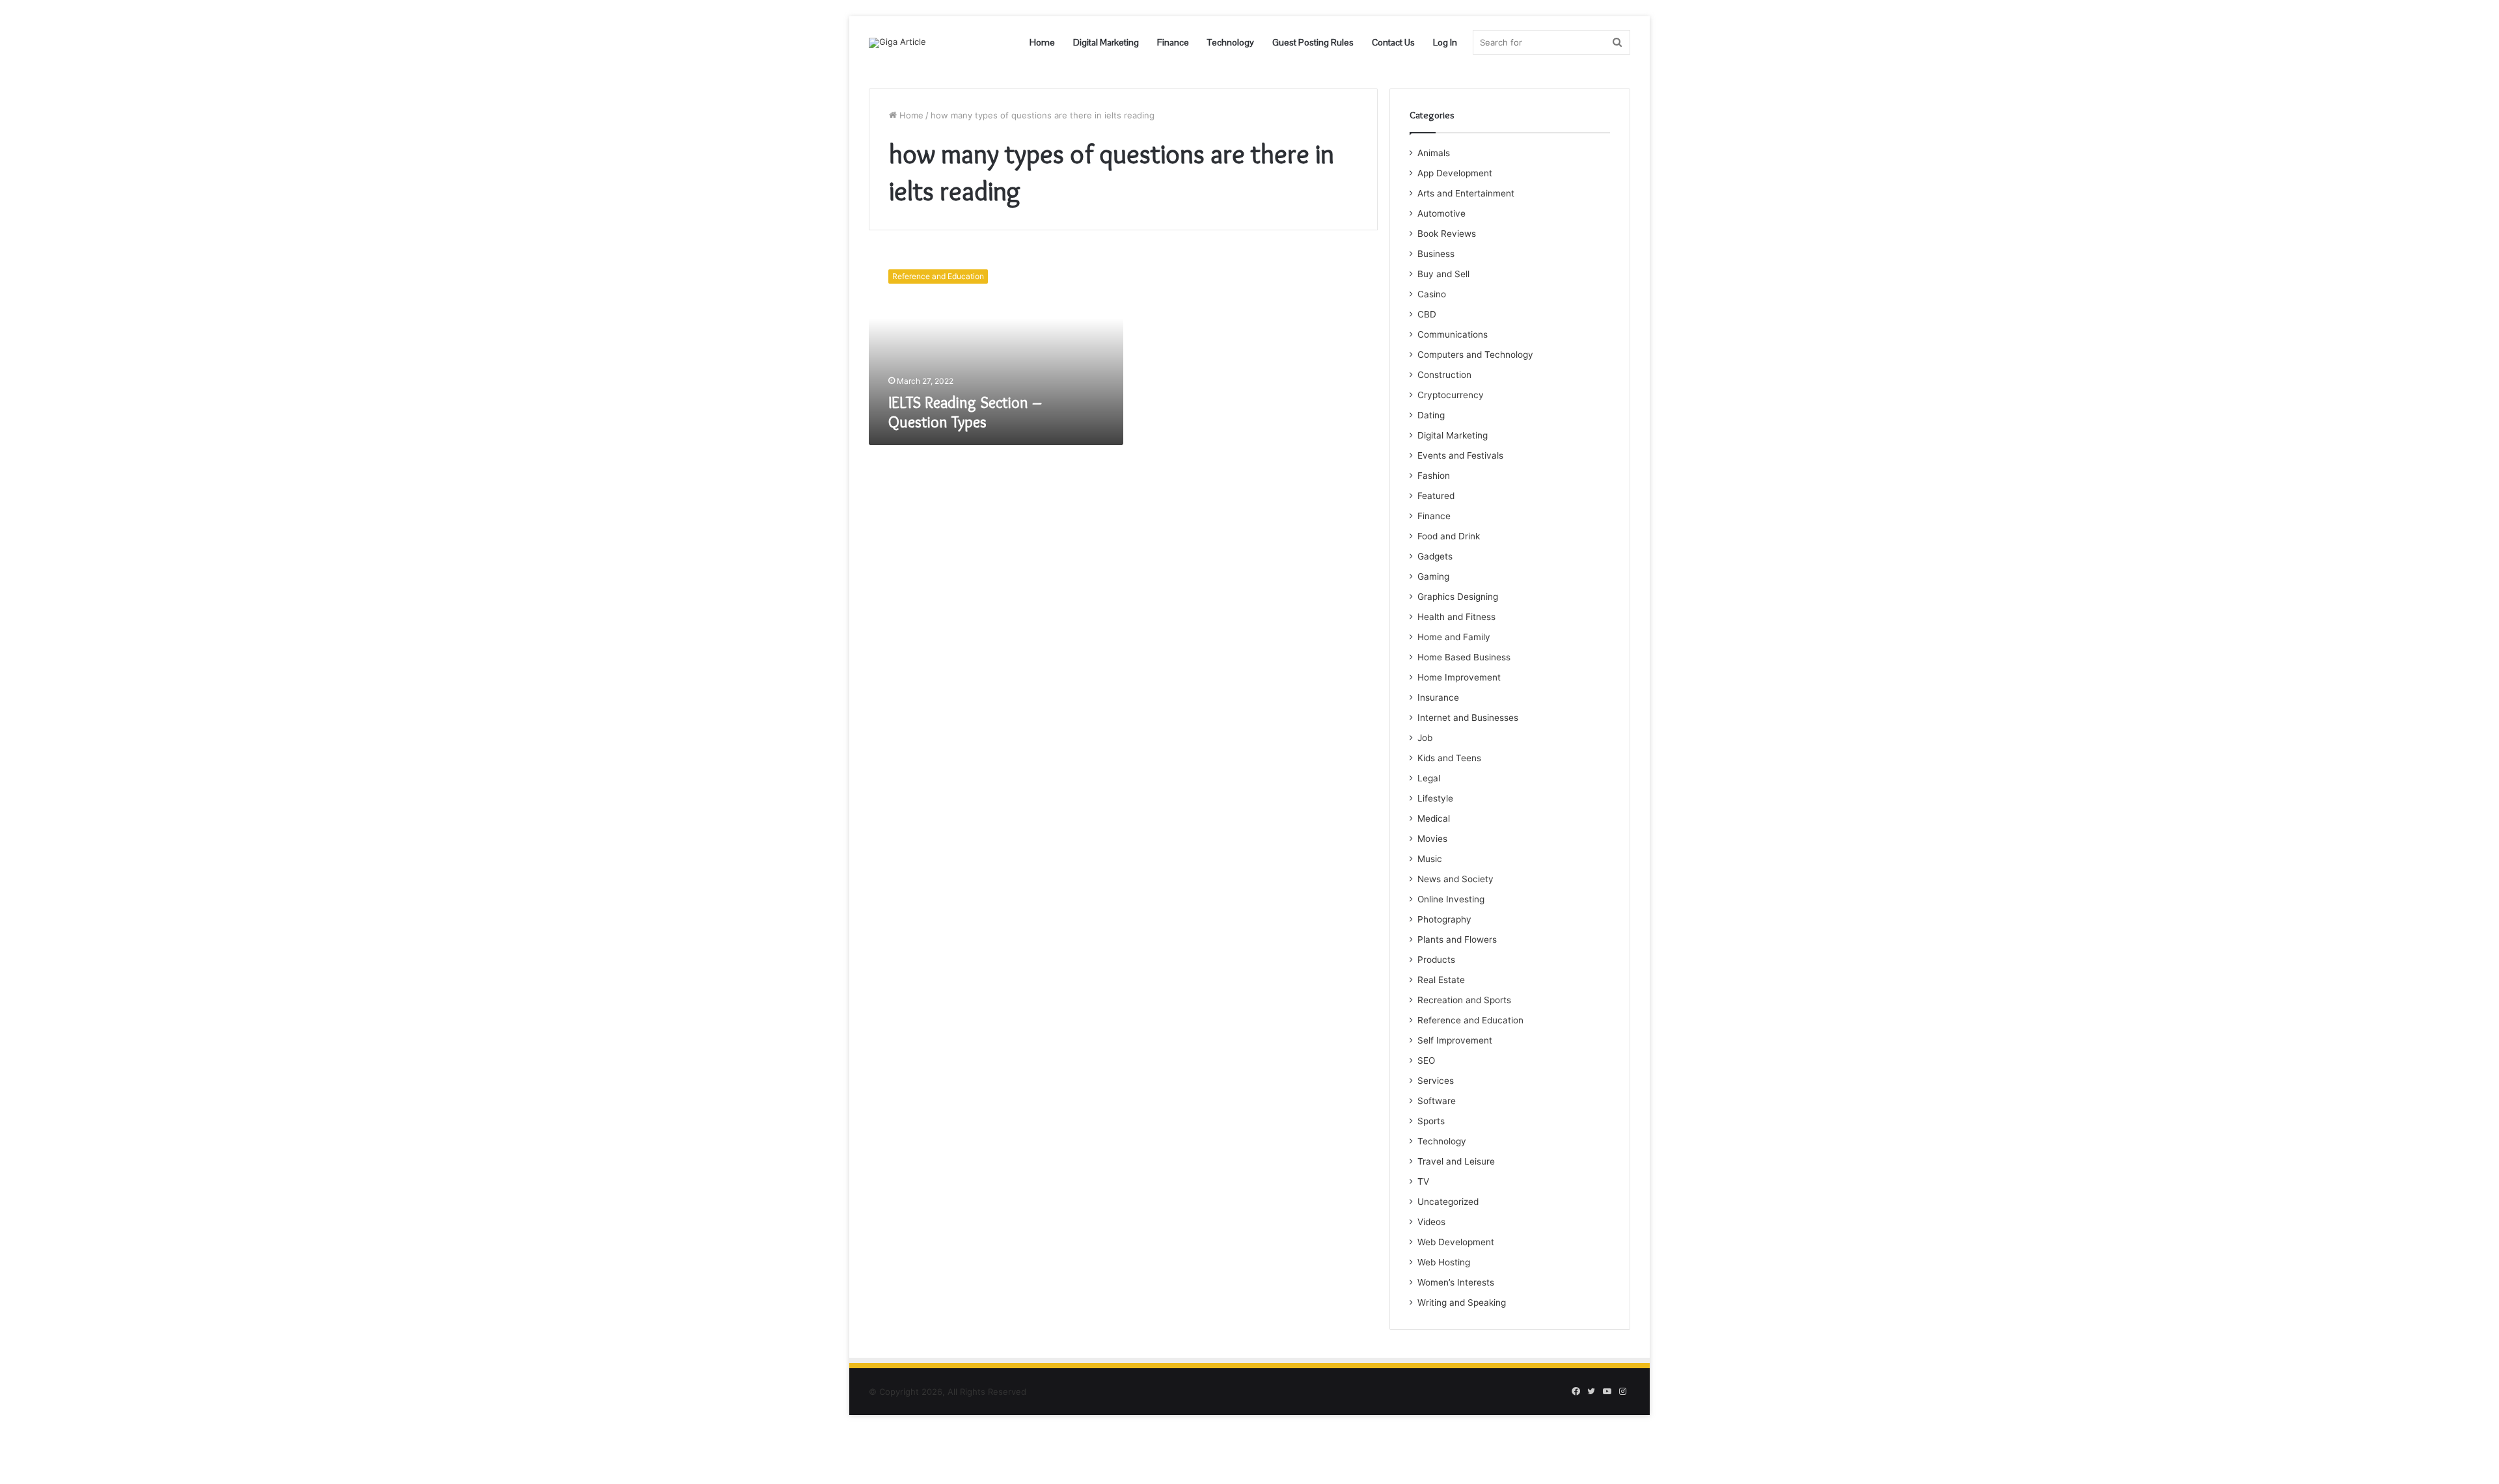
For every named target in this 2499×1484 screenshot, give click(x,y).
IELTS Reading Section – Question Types (965, 412)
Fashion (1434, 476)
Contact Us (1393, 42)
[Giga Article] (897, 43)
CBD (1427, 314)
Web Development (1456, 1242)
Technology (1231, 42)
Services (1436, 1081)
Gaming (1433, 576)
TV (1423, 1181)
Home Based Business (1464, 657)
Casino (1432, 294)
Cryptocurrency (1451, 395)
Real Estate (1441, 980)
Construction (1444, 375)
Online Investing (1451, 899)
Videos (1431, 1222)
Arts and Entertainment (1466, 193)
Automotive (1441, 213)
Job (1425, 738)
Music (1430, 859)
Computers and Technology (1475, 355)
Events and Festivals (1460, 455)
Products (1436, 960)
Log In (1445, 42)
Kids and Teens (1449, 758)
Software (1437, 1101)
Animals (1434, 153)
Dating (1431, 415)
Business (1436, 254)
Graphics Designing (1458, 597)
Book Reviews (1447, 234)
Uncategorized (1448, 1202)
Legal (1429, 778)
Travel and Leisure (1456, 1161)
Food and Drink (1449, 536)
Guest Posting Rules (1313, 42)
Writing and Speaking (1462, 1302)
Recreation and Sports (1464, 1000)
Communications (1453, 334)
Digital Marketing (1106, 42)
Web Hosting (1444, 1262)
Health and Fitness (1456, 617)
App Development (1455, 173)
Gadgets (1435, 556)
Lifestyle (1435, 798)
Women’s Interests (1456, 1282)
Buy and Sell (1443, 274)
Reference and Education (1470, 1020)
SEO (1426, 1060)
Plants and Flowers (1457, 939)
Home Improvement (1459, 677)
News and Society (1455, 879)
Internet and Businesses (1468, 718)
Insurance (1438, 697)
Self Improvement (1455, 1040)
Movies (1432, 839)
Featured (1436, 496)
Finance (1173, 42)
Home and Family (1454, 637)
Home (1042, 42)
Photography (1444, 919)
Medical (1434, 818)
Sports (1431, 1121)
